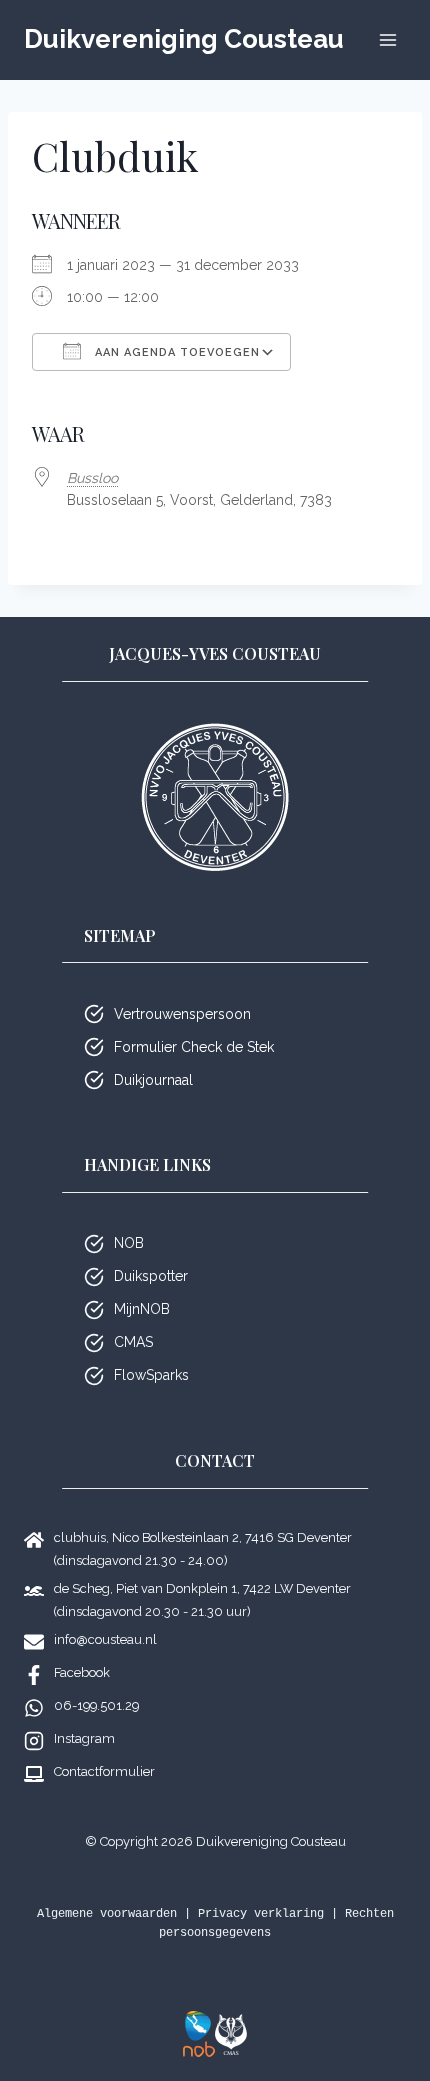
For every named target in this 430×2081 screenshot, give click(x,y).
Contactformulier (104, 1771)
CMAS (133, 1342)
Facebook (82, 1672)
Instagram (84, 1738)
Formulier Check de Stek (194, 1047)
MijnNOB (142, 1309)
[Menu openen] (387, 39)
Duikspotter (151, 1276)
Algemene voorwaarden (107, 1914)
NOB (129, 1243)
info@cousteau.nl (105, 1639)
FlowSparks (151, 1375)
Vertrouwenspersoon (182, 1014)
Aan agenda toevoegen (175, 352)
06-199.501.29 (96, 1705)
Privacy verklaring (261, 1914)
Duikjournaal (153, 1080)
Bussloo (92, 478)
